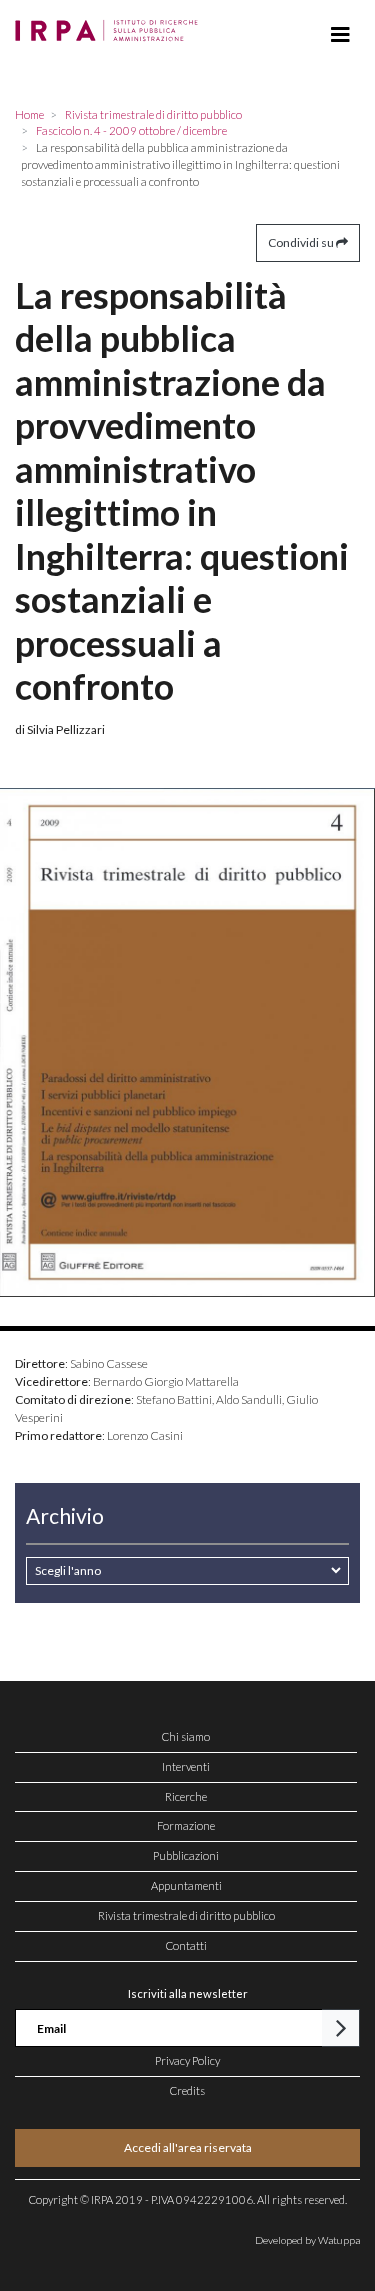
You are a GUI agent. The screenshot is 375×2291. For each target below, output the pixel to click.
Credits (187, 2090)
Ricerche (186, 1796)
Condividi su (302, 242)
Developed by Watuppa (307, 2240)
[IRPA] (110, 25)
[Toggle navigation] (340, 35)
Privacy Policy (187, 2060)
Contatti (186, 1945)
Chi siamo (186, 1736)
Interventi (186, 1766)
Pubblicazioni (186, 1855)
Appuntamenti (186, 1885)
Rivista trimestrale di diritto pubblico (186, 1915)
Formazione (186, 1825)
